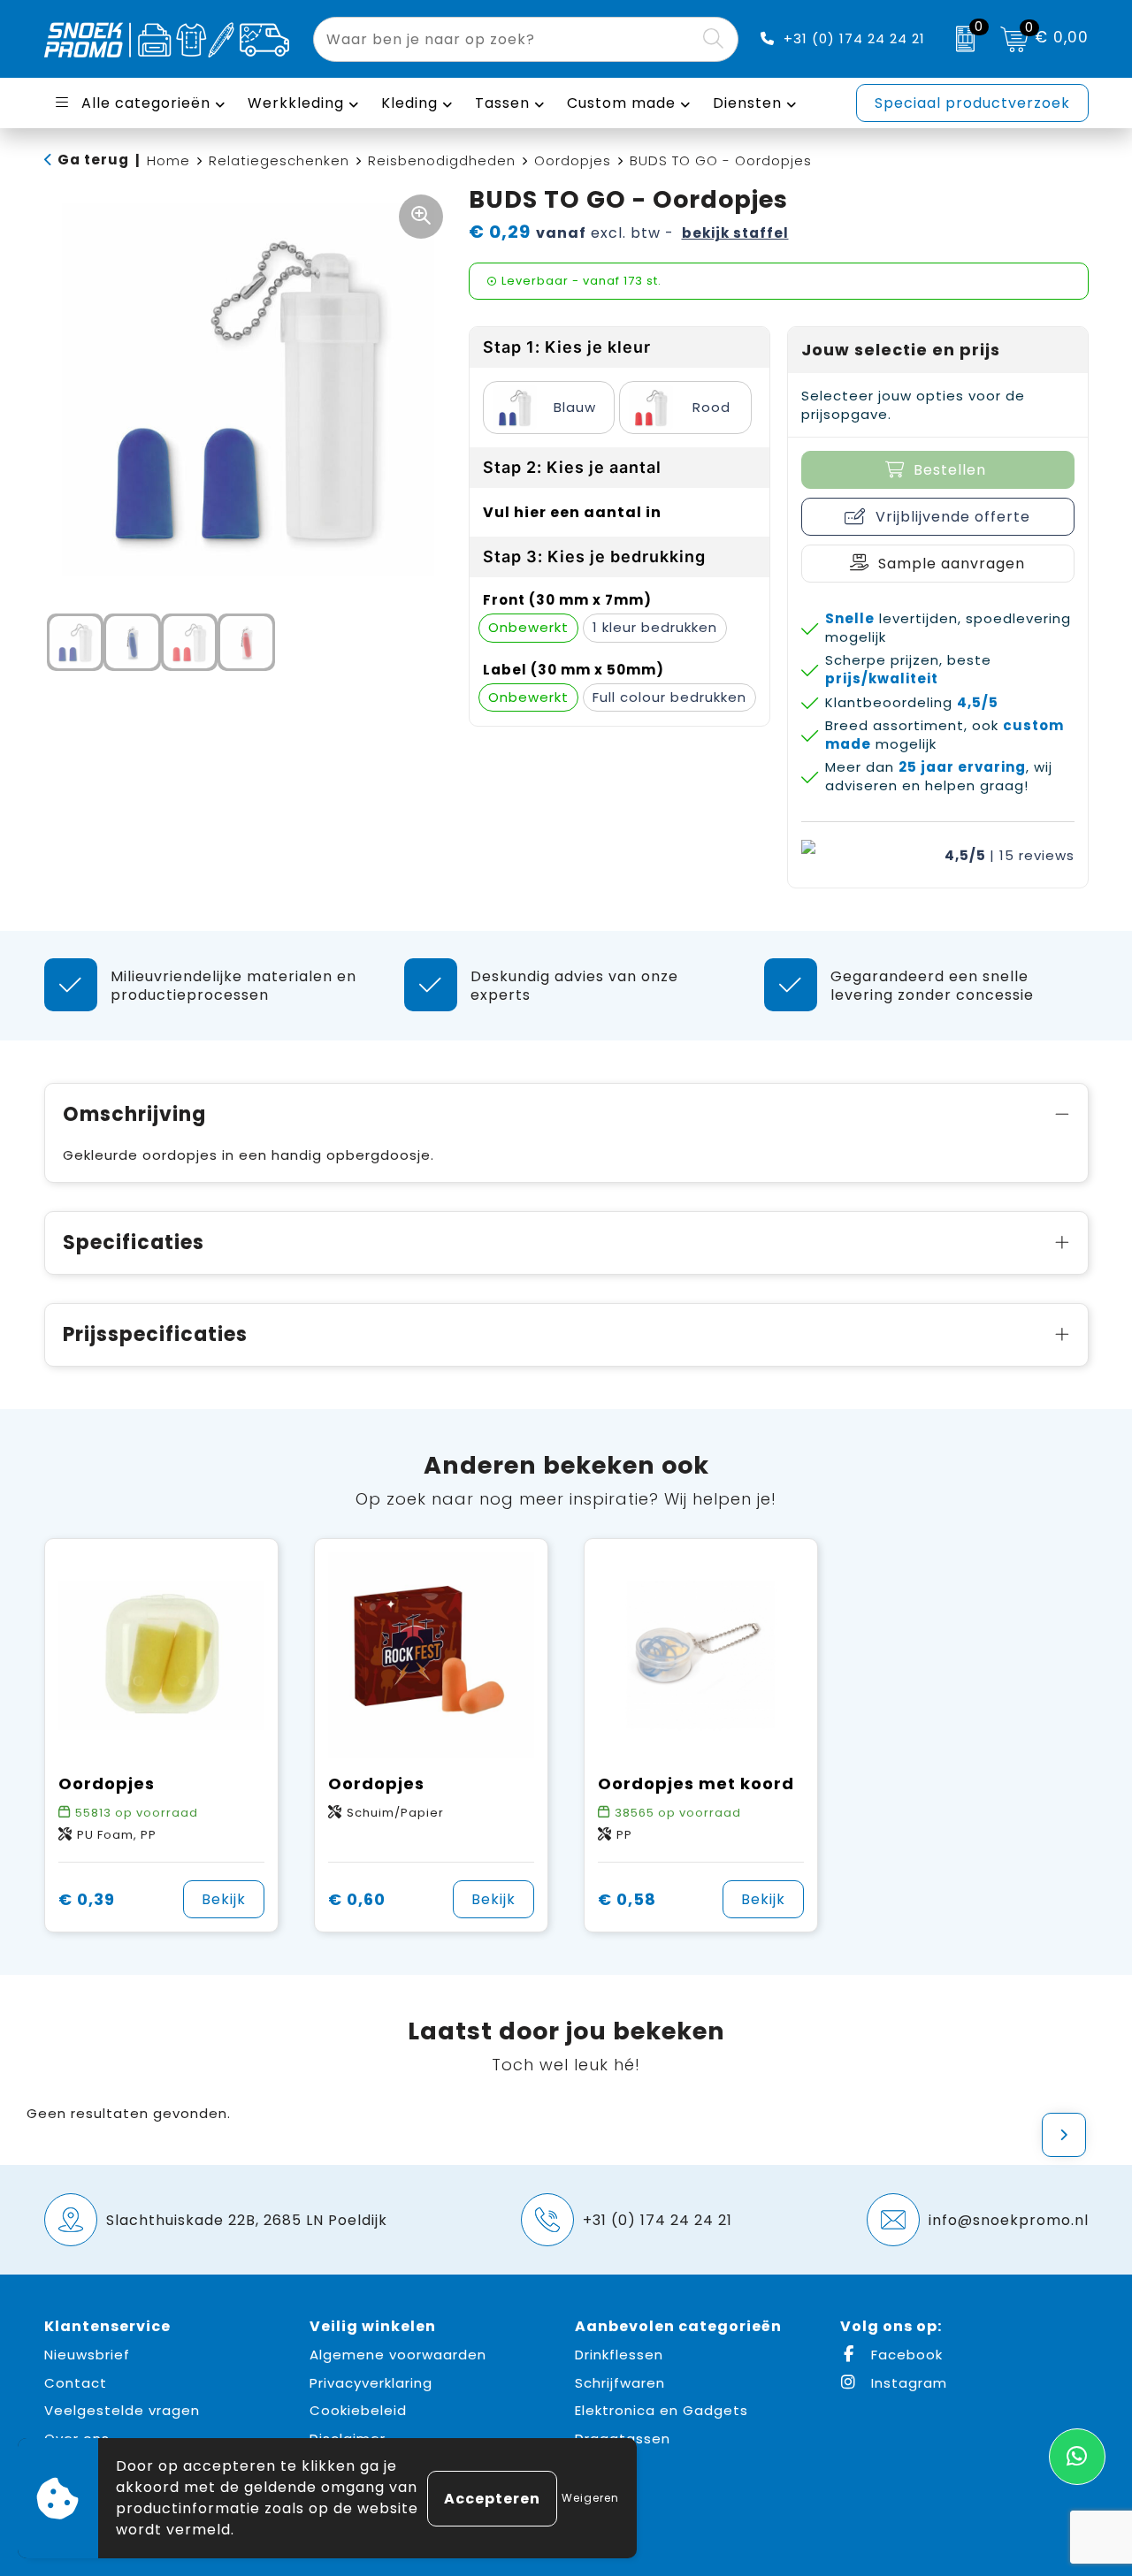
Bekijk (224, 1899)
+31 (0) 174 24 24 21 (854, 38)
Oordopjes (573, 160)
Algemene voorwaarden (398, 2355)
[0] (961, 39)
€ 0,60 (357, 1899)
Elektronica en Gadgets (662, 2410)
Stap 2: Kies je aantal (572, 467)
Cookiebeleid (358, 2410)
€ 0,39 (87, 1899)
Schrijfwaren (620, 2383)
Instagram (907, 2383)
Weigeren (590, 2498)
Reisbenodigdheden (442, 160)
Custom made (621, 103)
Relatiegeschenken (279, 160)
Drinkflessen (619, 2355)
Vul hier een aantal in (572, 512)
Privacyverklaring (371, 2383)
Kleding (409, 103)
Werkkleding (296, 103)
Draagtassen (623, 2439)
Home (168, 160)
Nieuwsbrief (87, 2355)
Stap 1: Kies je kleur (567, 347)
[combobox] (505, 39)
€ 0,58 (627, 1899)
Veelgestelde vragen (122, 2410)
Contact (76, 2383)
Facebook (905, 2355)
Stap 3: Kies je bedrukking (594, 556)
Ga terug (93, 160)
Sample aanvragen (952, 564)
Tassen (502, 103)
